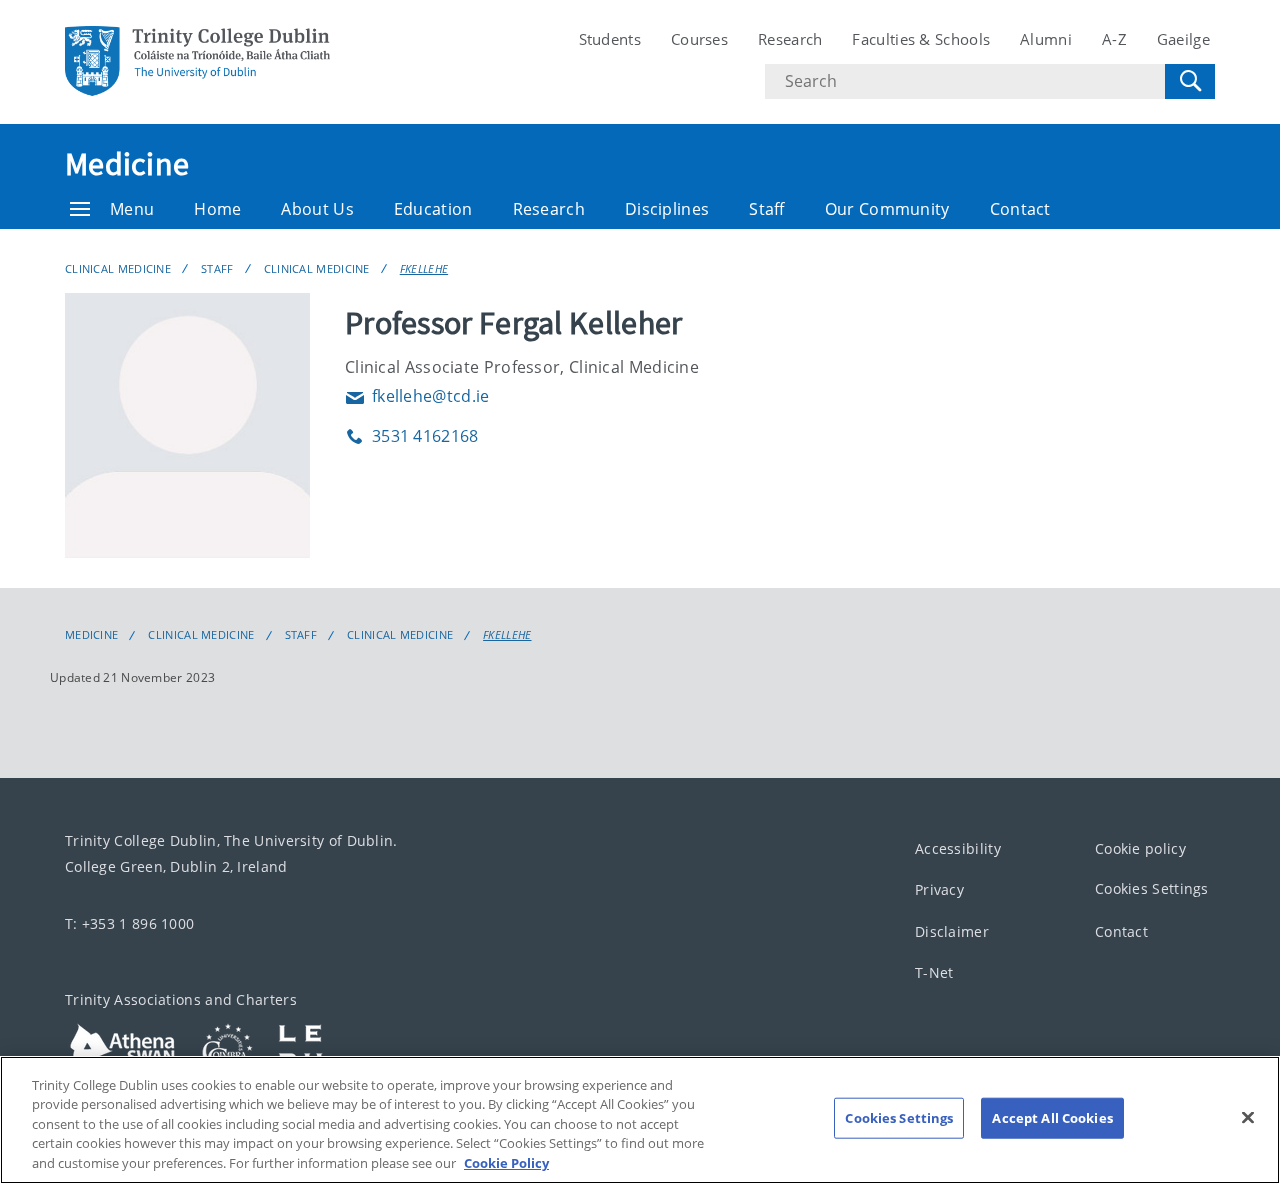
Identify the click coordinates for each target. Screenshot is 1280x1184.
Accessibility (958, 848)
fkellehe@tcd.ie (417, 396)
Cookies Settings (1152, 888)
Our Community (887, 209)
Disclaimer (952, 931)
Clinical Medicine (118, 268)
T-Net (934, 972)
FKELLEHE (424, 268)
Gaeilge (1183, 39)
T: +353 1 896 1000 (129, 923)
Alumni (1046, 39)
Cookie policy (1140, 848)
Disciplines (667, 209)
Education (433, 209)
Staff (767, 209)
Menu (132, 209)
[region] (640, 1120)
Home (217, 209)
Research (790, 39)
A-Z (1114, 39)
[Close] (1248, 1118)
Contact (1020, 209)
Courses (699, 39)
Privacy (939, 889)
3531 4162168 (412, 436)
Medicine (127, 164)
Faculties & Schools (921, 39)
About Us (317, 209)
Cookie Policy (506, 1163)
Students (610, 39)
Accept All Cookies (1052, 1118)
